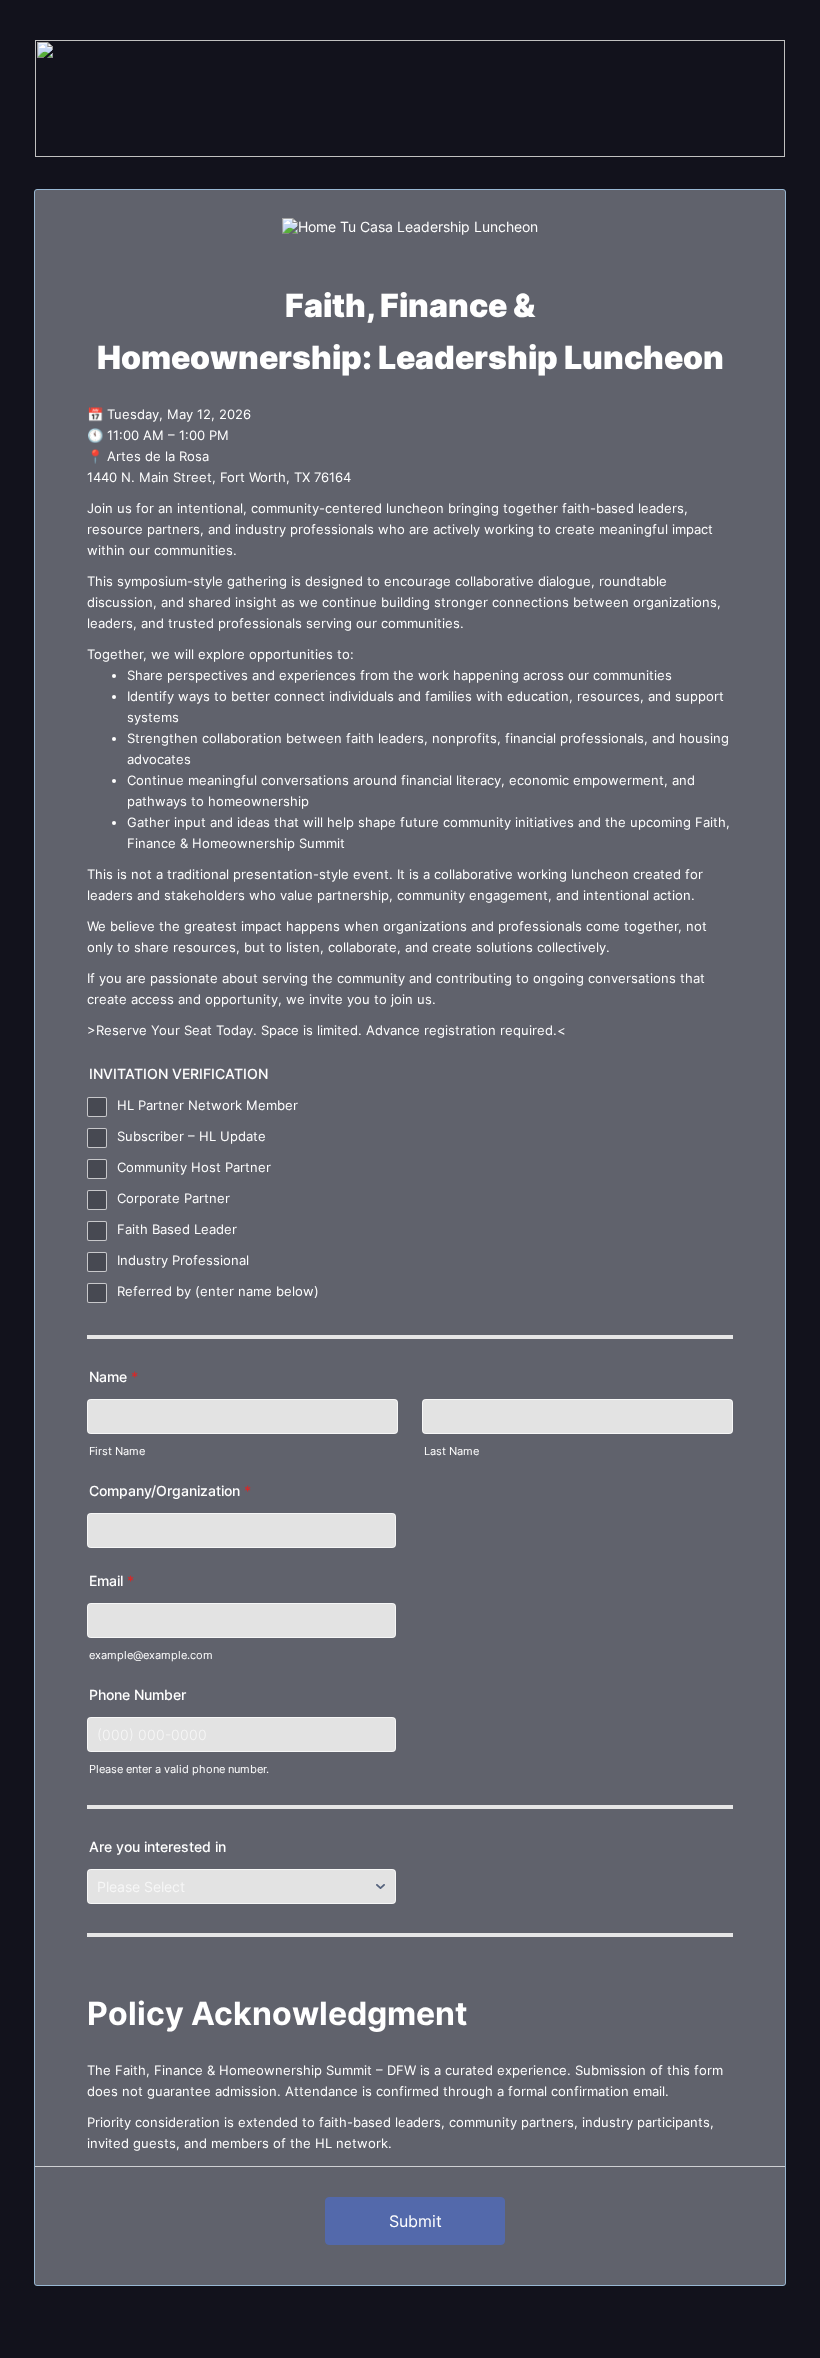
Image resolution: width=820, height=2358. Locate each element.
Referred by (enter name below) (218, 1291)
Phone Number (137, 1694)
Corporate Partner (173, 1198)
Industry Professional (183, 1260)
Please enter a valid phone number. (179, 1769)
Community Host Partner (194, 1167)
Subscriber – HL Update (191, 1136)
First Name (117, 1451)
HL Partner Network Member (207, 1105)
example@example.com (151, 1655)
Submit (415, 2221)
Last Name (451, 1451)
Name (113, 1376)
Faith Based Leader (177, 1229)
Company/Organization (170, 1490)
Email (111, 1580)
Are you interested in (157, 1846)
